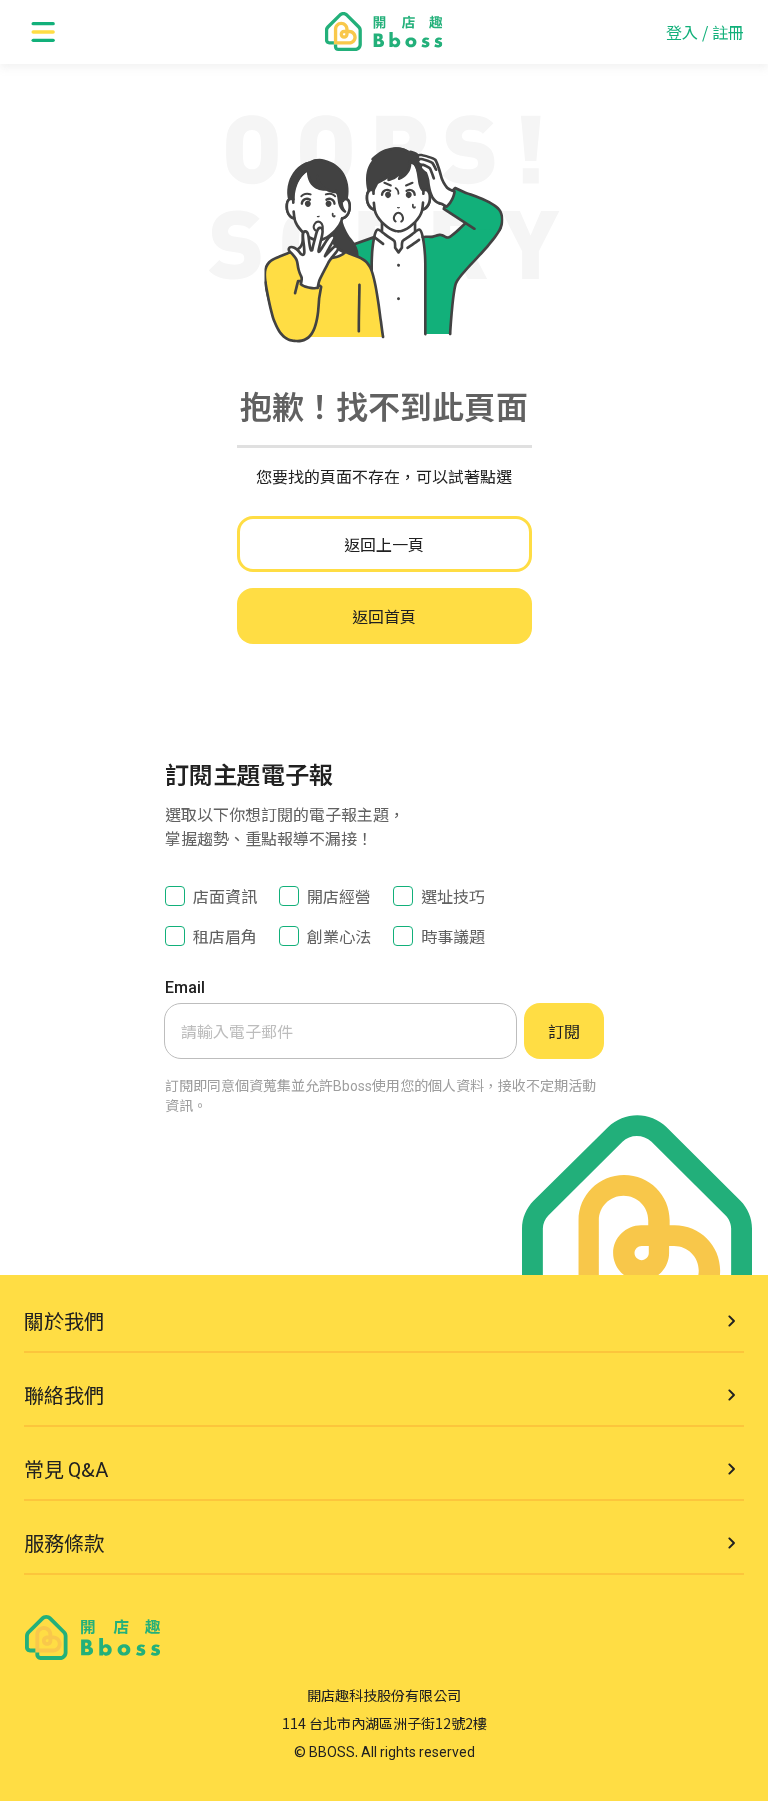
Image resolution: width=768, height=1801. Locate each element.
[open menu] (44, 32)
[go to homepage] (384, 32)
